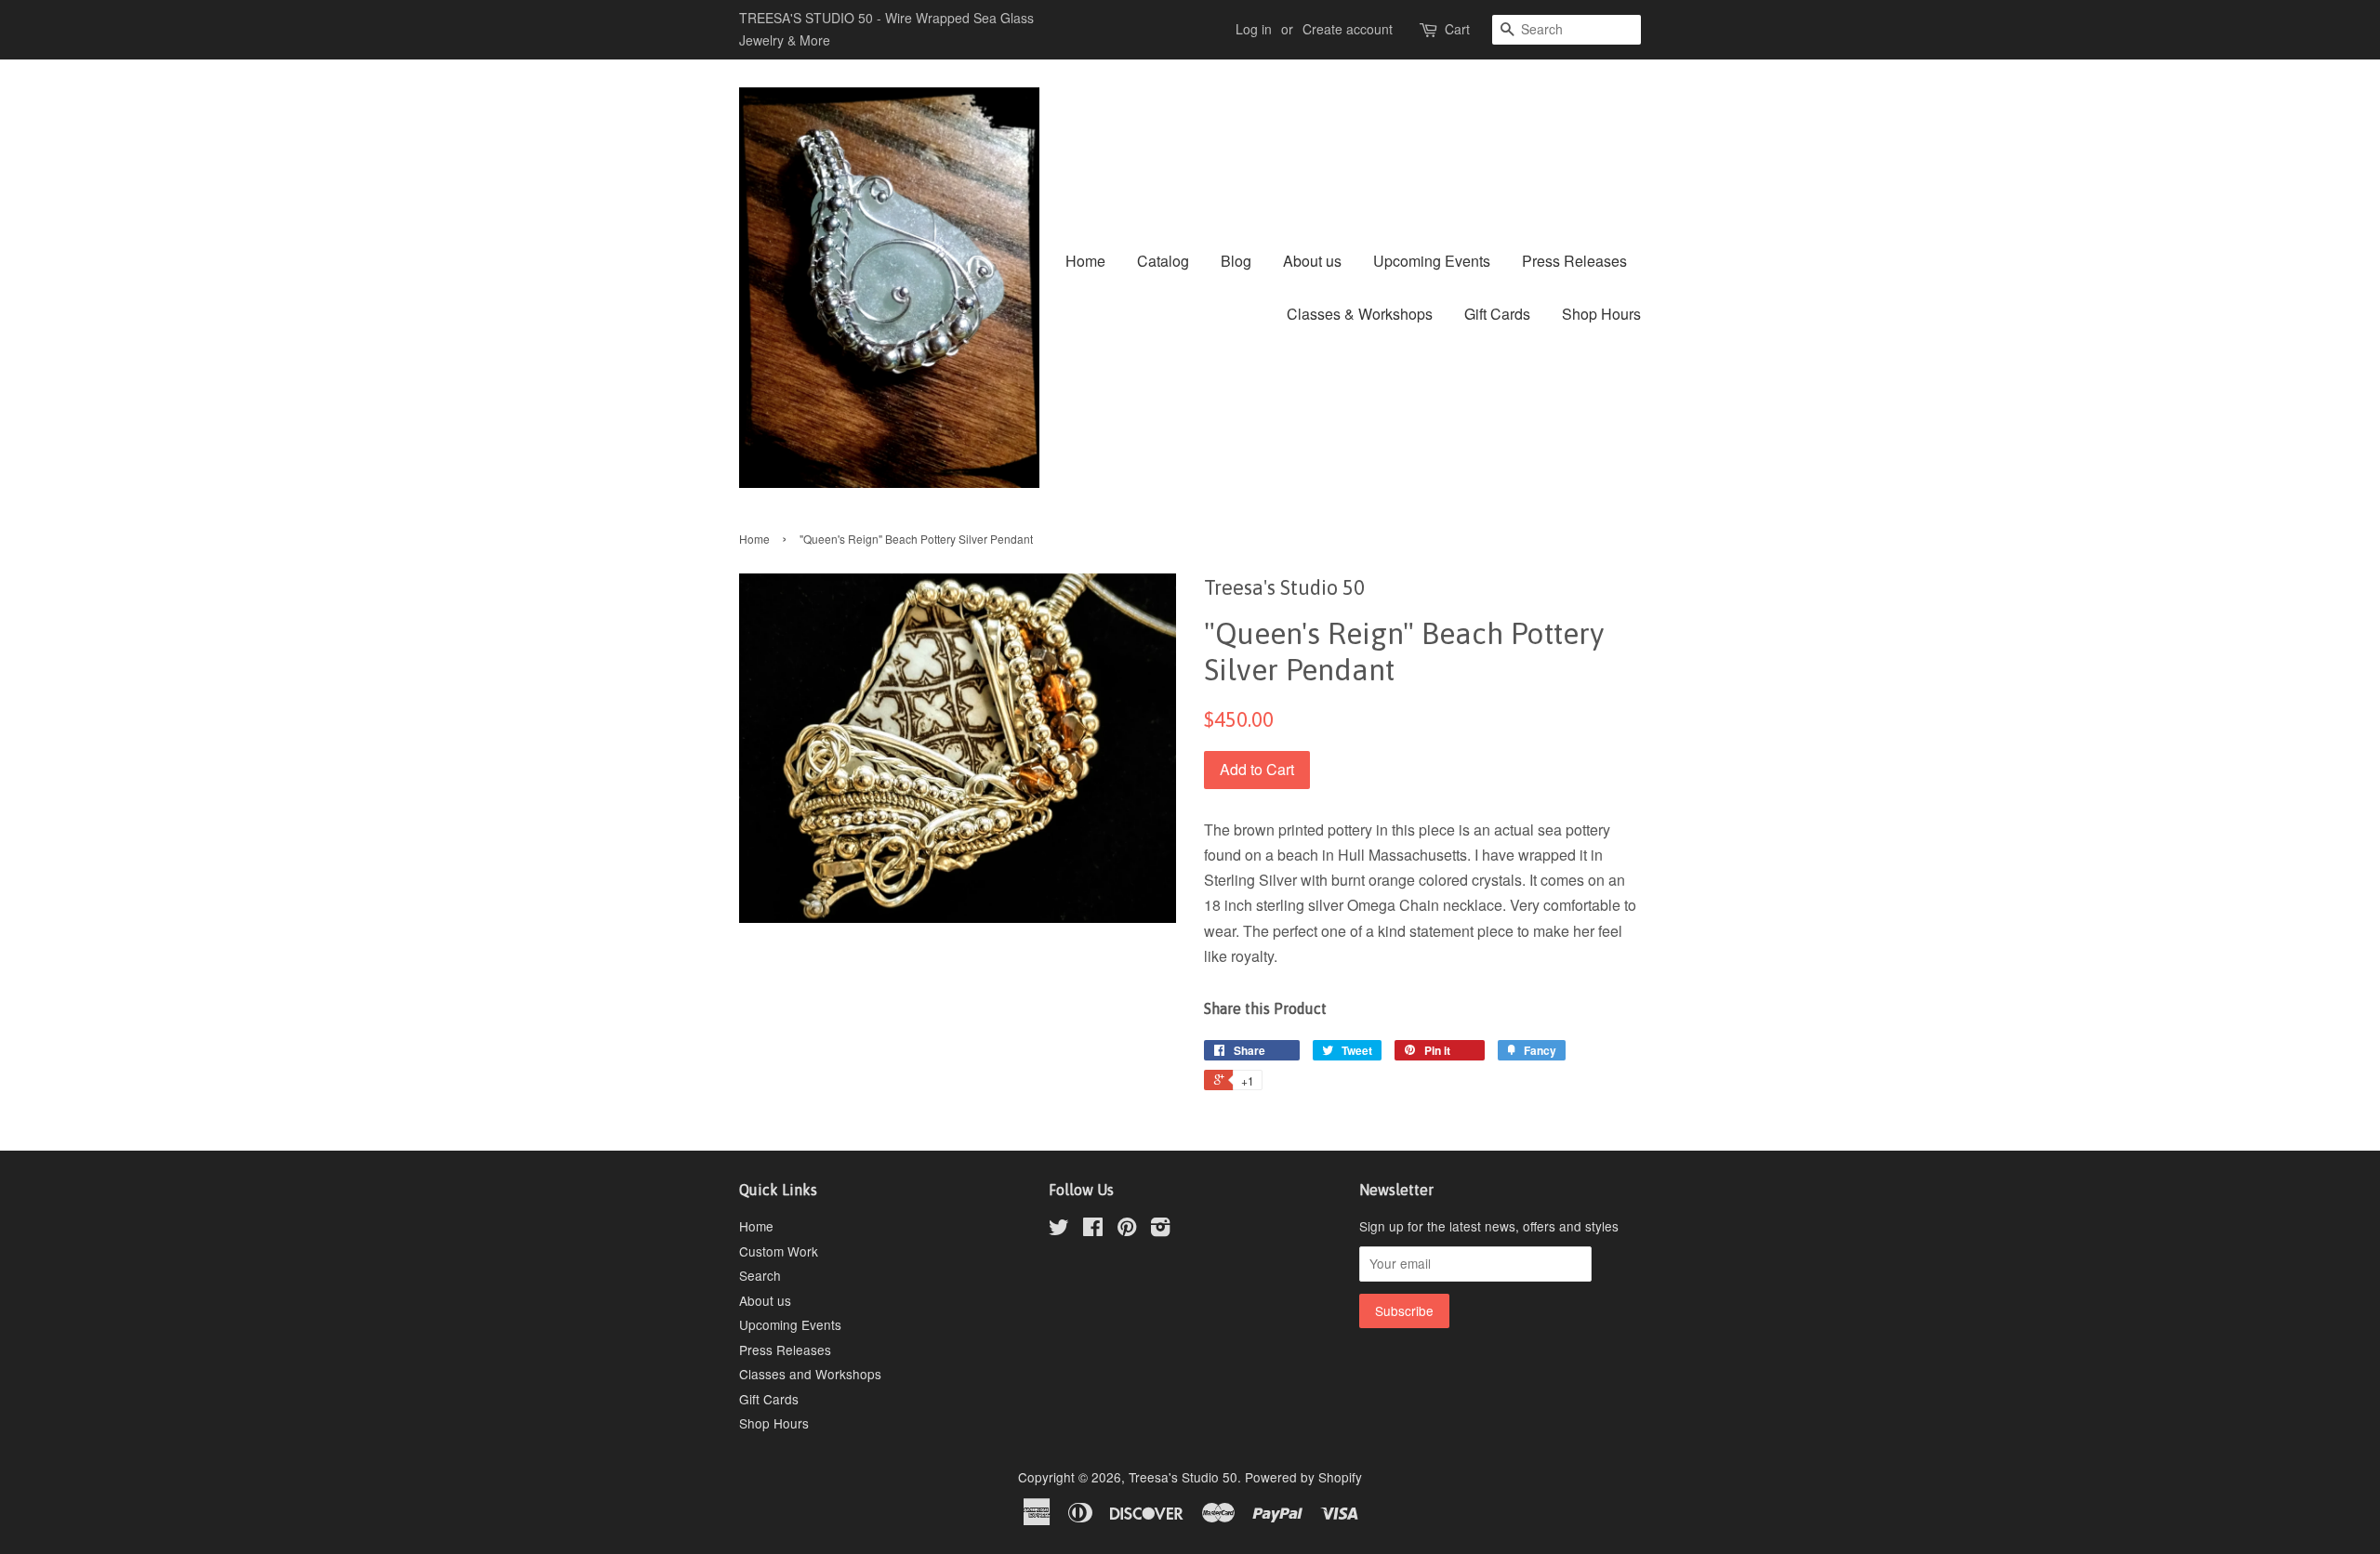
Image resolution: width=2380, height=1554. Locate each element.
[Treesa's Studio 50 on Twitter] (1059, 1230)
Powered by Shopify (1303, 1477)
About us (1312, 261)
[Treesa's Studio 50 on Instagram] (1160, 1230)
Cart (1457, 29)
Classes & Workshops (1360, 314)
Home (1085, 261)
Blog (1236, 261)
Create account (1348, 29)
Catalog (1163, 261)
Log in (1254, 29)
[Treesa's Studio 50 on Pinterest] (1127, 1230)
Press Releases (1574, 261)
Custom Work (779, 1251)
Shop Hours (1601, 314)
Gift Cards (1497, 314)
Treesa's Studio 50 (1183, 1477)
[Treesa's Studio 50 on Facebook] (1093, 1230)
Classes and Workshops (810, 1374)
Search (760, 1275)
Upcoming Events (1432, 261)
